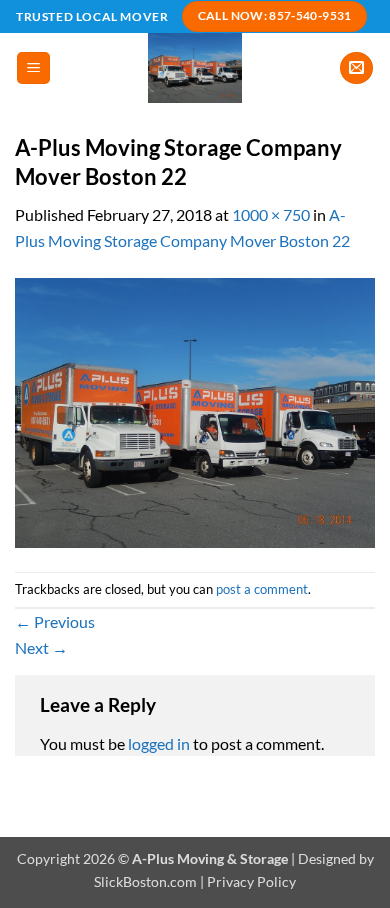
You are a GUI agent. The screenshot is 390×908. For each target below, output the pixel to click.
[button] (33, 68)
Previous (55, 621)
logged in (159, 743)
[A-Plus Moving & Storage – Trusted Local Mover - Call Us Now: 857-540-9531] (195, 68)
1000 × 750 (271, 214)
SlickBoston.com (145, 881)
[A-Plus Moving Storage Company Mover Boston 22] (195, 410)
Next (41, 647)
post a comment (262, 589)
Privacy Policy (251, 881)
